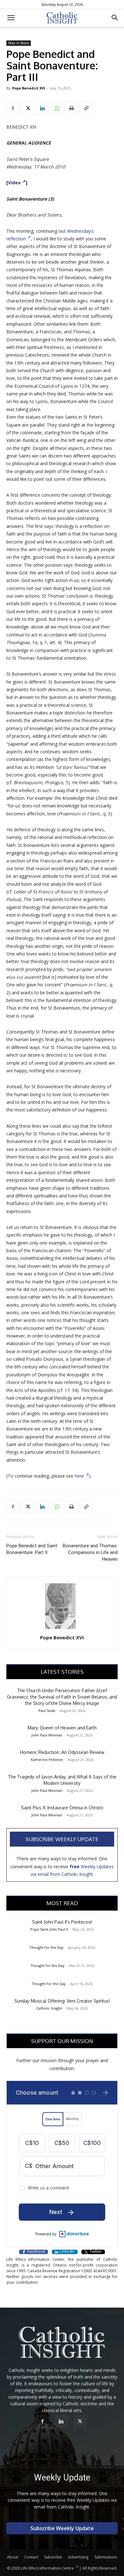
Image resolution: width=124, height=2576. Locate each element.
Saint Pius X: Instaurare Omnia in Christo (62, 1808)
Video (14, 183)
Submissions (106, 2557)
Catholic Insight (49, 2008)
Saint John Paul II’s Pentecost (62, 1922)
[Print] (71, 108)
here (79, 1476)
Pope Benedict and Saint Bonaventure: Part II (32, 1549)
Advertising (78, 2557)
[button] (11, 18)
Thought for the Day (46, 1947)
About (13, 2557)
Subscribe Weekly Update (62, 1839)
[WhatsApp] (57, 108)
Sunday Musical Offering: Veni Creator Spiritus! (62, 2001)
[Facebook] (13, 108)
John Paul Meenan (47, 1735)
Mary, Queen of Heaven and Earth (62, 1728)
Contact (31, 2557)
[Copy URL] (86, 108)
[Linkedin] (42, 108)
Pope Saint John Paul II (49, 1929)
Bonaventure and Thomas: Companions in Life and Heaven (90, 1552)
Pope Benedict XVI (29, 88)
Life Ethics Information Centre (47, 2568)
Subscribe (53, 2557)
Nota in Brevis (19, 43)
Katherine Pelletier (47, 1760)
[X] (27, 108)
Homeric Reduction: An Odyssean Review (62, 1752)
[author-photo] (62, 1629)
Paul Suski (47, 1710)
